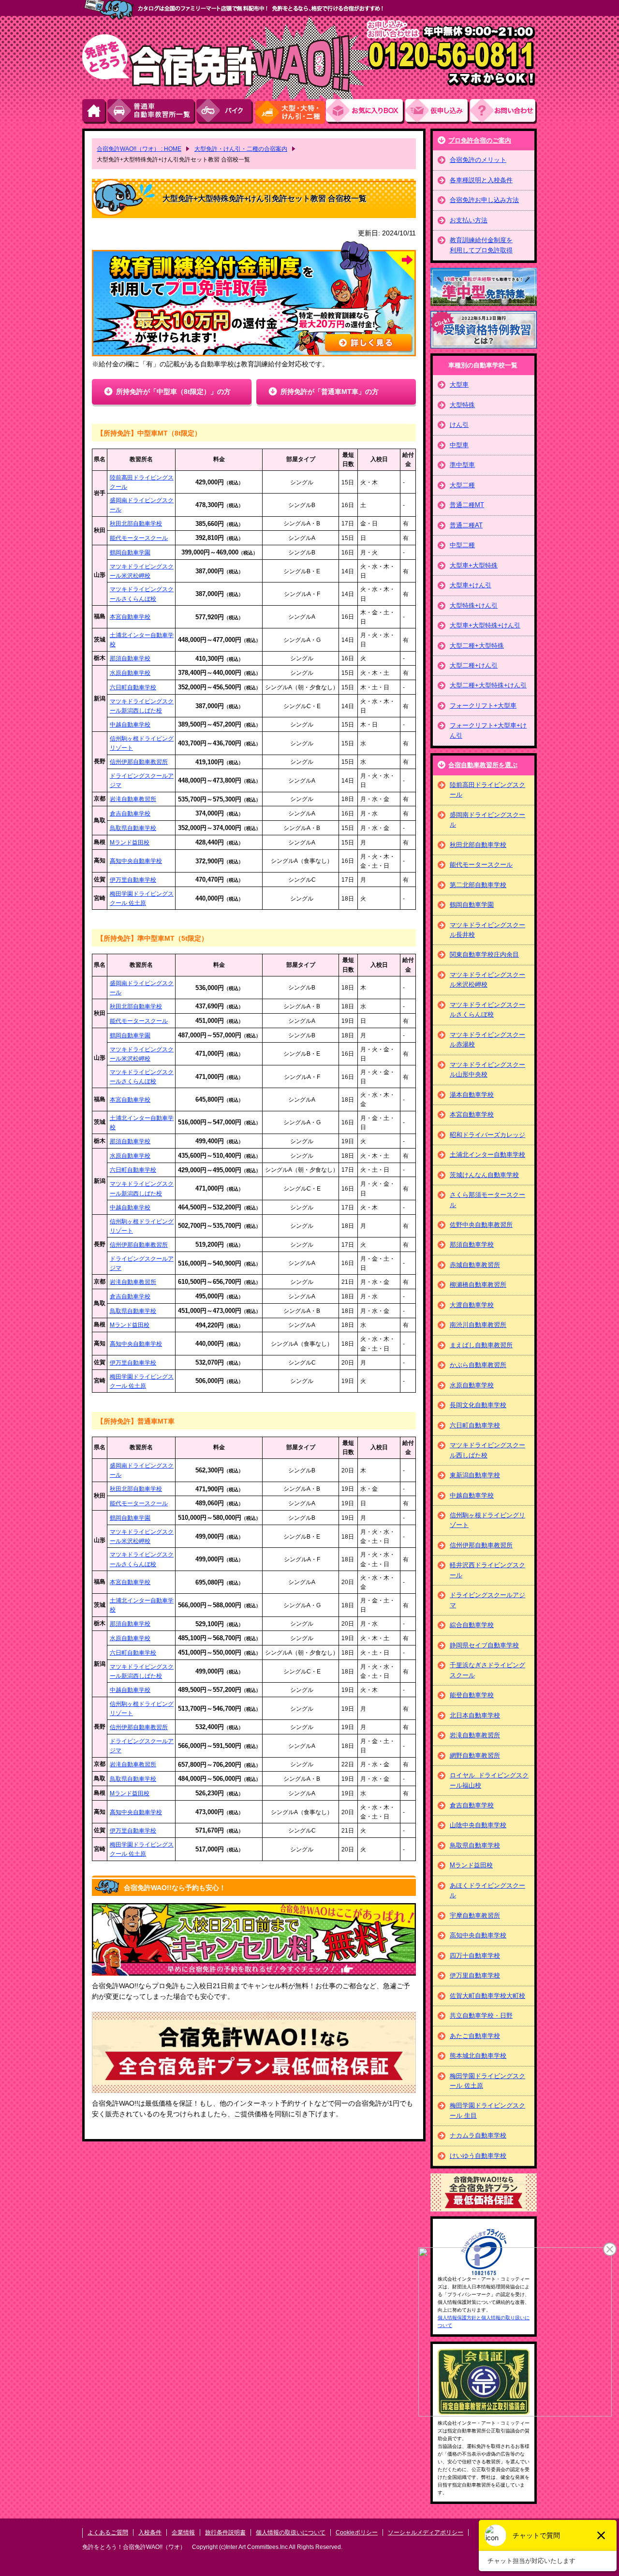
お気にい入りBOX (366, 111)
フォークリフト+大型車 (483, 706)
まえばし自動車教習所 (481, 1345)
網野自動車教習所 (475, 1755)
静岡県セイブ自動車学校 (484, 1645)
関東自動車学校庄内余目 (484, 954)
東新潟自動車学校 (475, 1475)
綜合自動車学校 (472, 1625)
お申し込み (438, 111)
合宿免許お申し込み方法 (484, 200)
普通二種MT (467, 505)
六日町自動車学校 (133, 687)
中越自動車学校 (130, 725)
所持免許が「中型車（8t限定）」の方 (173, 392)
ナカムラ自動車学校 (478, 2135)
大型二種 (462, 485)
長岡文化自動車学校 (478, 1405)
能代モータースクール (139, 538)
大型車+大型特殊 (474, 565)
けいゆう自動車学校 (478, 2156)
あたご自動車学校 (475, 2036)
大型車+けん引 (471, 585)
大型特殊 (462, 405)
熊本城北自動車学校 (478, 2056)
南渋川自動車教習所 (478, 1325)
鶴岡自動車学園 (130, 553)
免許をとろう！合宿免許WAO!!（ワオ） (134, 2547)
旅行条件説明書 (225, 2532)
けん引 (459, 425)
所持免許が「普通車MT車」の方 (330, 392)
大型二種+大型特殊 (477, 646)
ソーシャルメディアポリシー (426, 2532)
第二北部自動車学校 (478, 885)
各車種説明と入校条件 (481, 180)
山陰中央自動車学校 (478, 1825)
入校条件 (150, 2532)
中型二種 (462, 545)
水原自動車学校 (130, 673)
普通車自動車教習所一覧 (152, 111)
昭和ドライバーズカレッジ (487, 1135)
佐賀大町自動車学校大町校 (487, 1996)
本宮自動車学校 (130, 617)
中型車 (459, 445)
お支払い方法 (469, 220)
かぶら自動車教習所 (478, 1365)
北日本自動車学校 (475, 1715)
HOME (95, 111)
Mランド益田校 (130, 843)
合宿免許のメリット (478, 160)
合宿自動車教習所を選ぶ (483, 765)
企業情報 (183, 2532)
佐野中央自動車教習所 (481, 1225)
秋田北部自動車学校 (136, 524)
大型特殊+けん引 (474, 605)
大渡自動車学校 (472, 1305)
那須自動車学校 (130, 658)
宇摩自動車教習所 (475, 1915)
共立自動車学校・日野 (481, 2016)
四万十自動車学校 (475, 1956)
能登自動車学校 (472, 1695)
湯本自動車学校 (472, 1095)
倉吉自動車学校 (130, 814)
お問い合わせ (503, 111)
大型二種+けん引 (474, 665)
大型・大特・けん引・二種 (290, 111)
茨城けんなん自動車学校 (484, 1175)
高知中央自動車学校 (136, 861)
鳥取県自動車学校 (133, 828)
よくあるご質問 (108, 2532)
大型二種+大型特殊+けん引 (488, 685)
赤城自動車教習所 (475, 1265)
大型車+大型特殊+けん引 (485, 625)
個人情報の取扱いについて (291, 2532)
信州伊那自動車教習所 (139, 762)
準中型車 (462, 465)
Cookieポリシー (357, 2532)
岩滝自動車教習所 (133, 799)
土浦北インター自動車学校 (487, 1155)
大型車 (459, 385)
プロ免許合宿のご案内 (480, 140)
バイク (225, 111)
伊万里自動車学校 (133, 880)
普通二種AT (466, 525)
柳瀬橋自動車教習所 (478, 1285)
